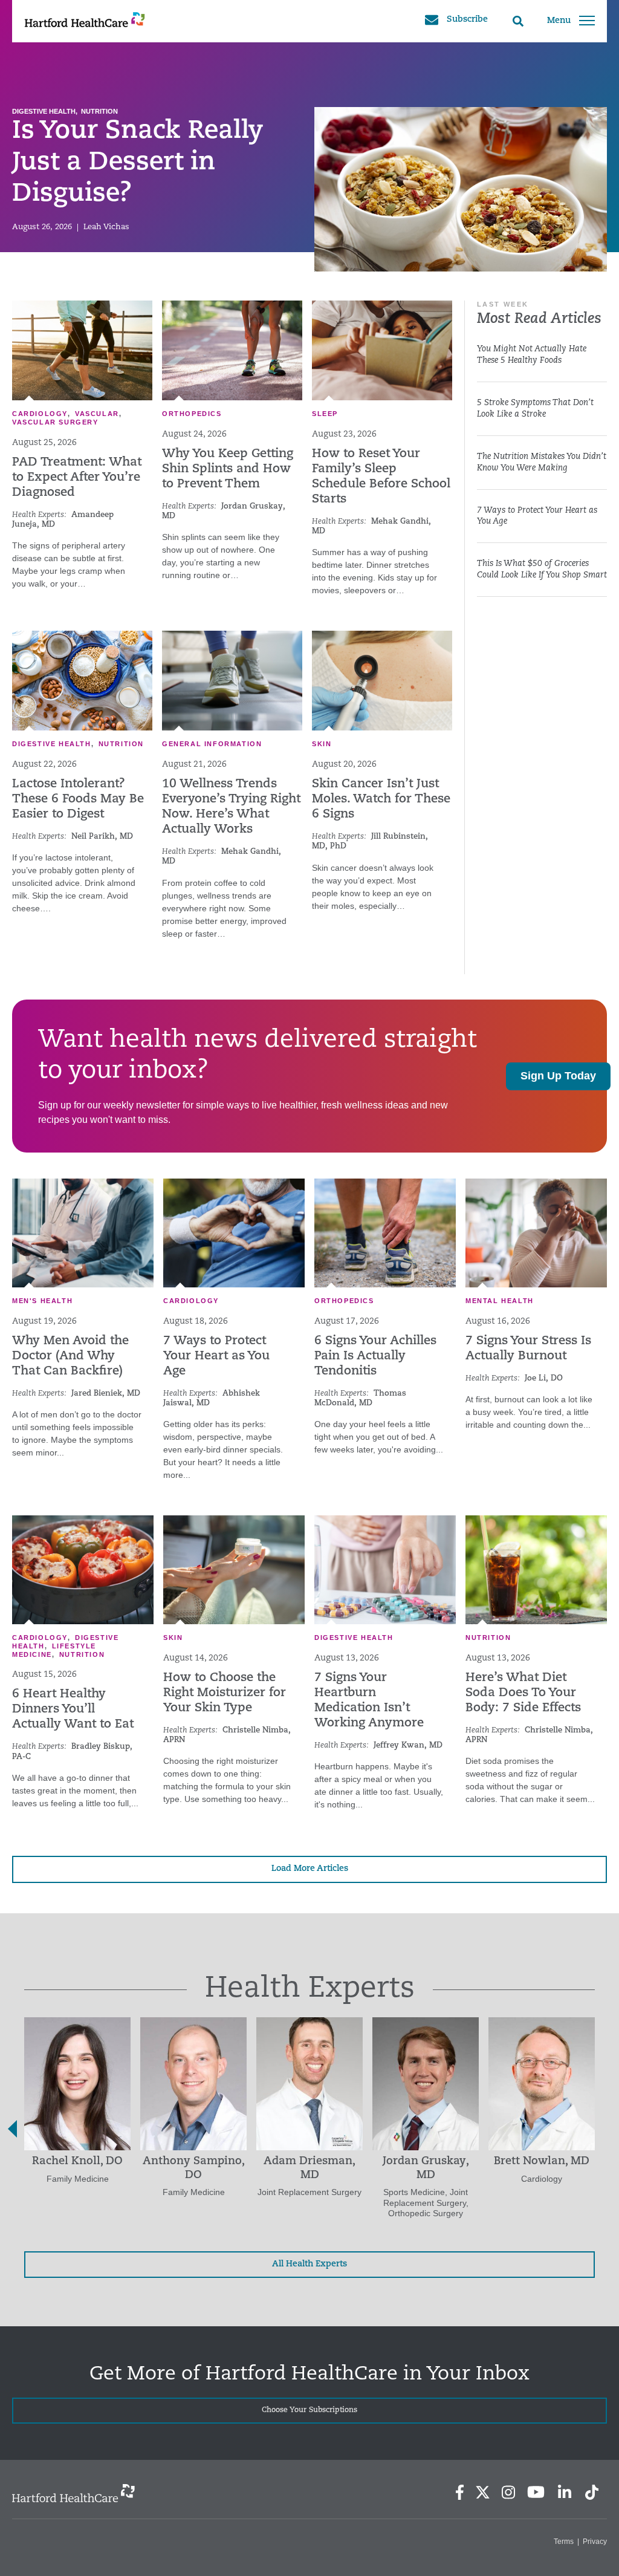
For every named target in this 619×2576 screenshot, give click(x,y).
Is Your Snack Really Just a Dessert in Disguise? (138, 163)
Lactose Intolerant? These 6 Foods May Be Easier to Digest (78, 799)
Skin (322, 744)
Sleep (325, 414)
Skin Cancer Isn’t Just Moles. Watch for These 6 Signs (381, 799)
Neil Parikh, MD (102, 837)
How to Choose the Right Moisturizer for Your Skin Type (225, 1693)
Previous (12, 2129)
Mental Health (500, 1301)
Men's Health (42, 1301)
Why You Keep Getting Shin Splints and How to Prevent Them (228, 469)
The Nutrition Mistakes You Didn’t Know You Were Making (542, 463)
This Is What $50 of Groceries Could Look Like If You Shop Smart (542, 570)
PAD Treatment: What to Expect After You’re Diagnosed (77, 478)
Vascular (97, 414)
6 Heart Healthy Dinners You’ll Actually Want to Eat (73, 1709)
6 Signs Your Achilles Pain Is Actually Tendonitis (375, 1356)
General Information (212, 744)
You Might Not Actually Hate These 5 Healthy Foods (532, 355)
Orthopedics (192, 414)
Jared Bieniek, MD (106, 1394)
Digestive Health (44, 111)
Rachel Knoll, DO (77, 2162)
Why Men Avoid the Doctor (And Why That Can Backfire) (70, 1356)
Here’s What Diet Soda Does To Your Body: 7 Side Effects (523, 1693)
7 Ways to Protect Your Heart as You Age (537, 516)
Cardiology (40, 414)
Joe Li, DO (544, 1378)
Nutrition (99, 111)
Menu (559, 21)
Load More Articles (310, 1869)
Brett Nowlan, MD (542, 2162)
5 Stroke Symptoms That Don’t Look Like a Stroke (535, 409)
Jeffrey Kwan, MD (408, 1745)
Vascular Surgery (55, 422)
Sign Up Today (558, 1076)
